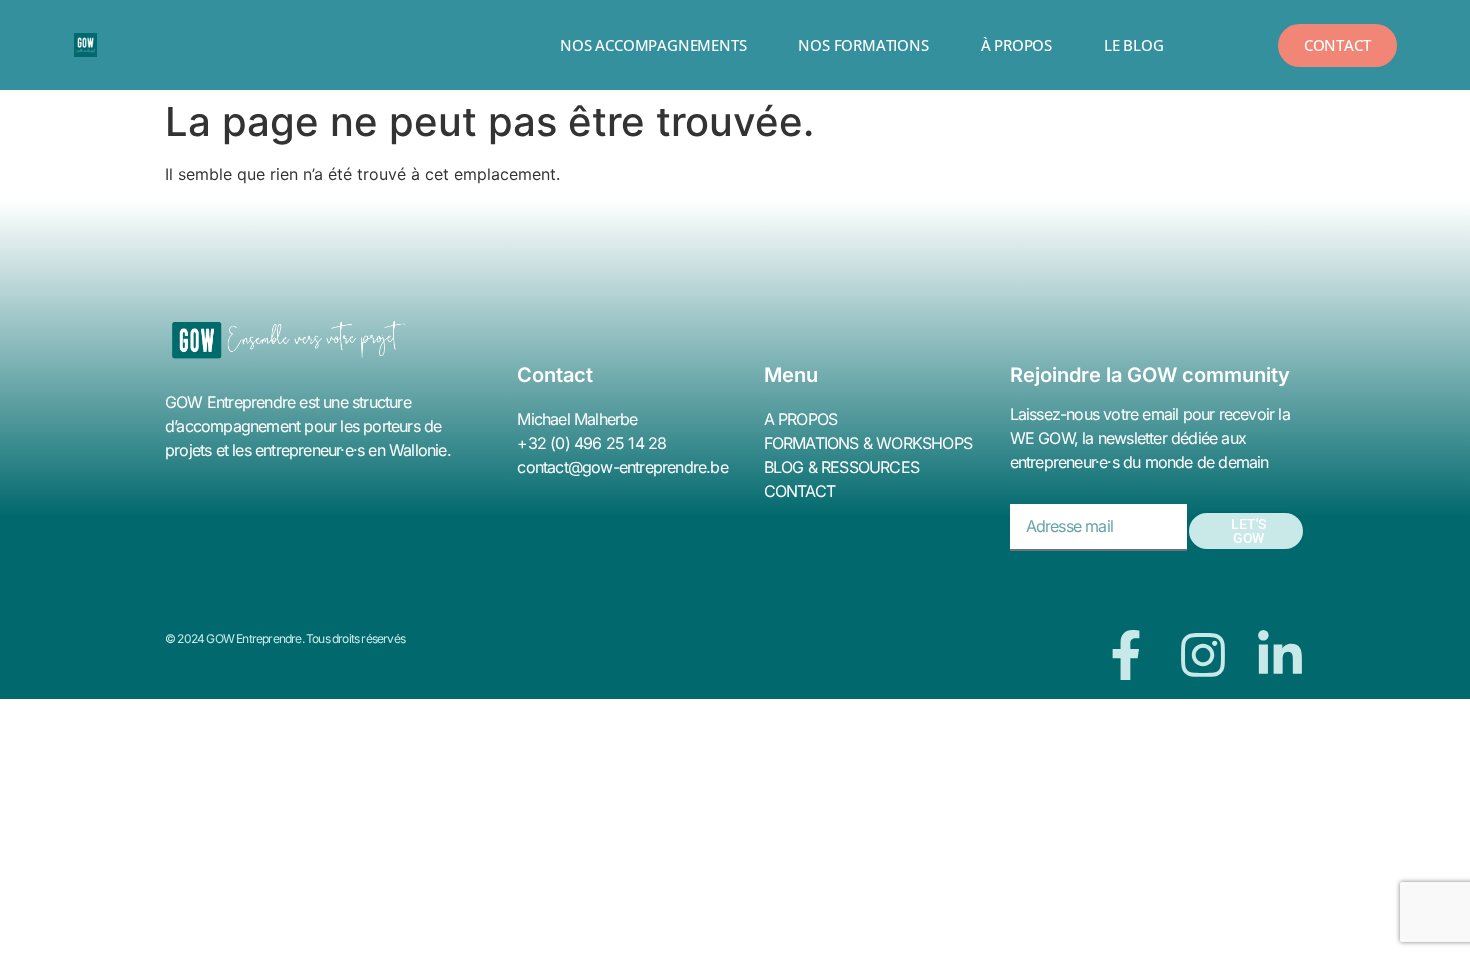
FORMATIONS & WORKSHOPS (868, 443)
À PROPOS (1016, 45)
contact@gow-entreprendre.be (622, 467)
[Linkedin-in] (1280, 655)
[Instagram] (1203, 655)
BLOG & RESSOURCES (841, 467)
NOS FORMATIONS (863, 45)
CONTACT (799, 491)
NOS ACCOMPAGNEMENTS (653, 45)
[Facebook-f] (1126, 655)
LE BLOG (1134, 45)
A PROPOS (801, 419)
